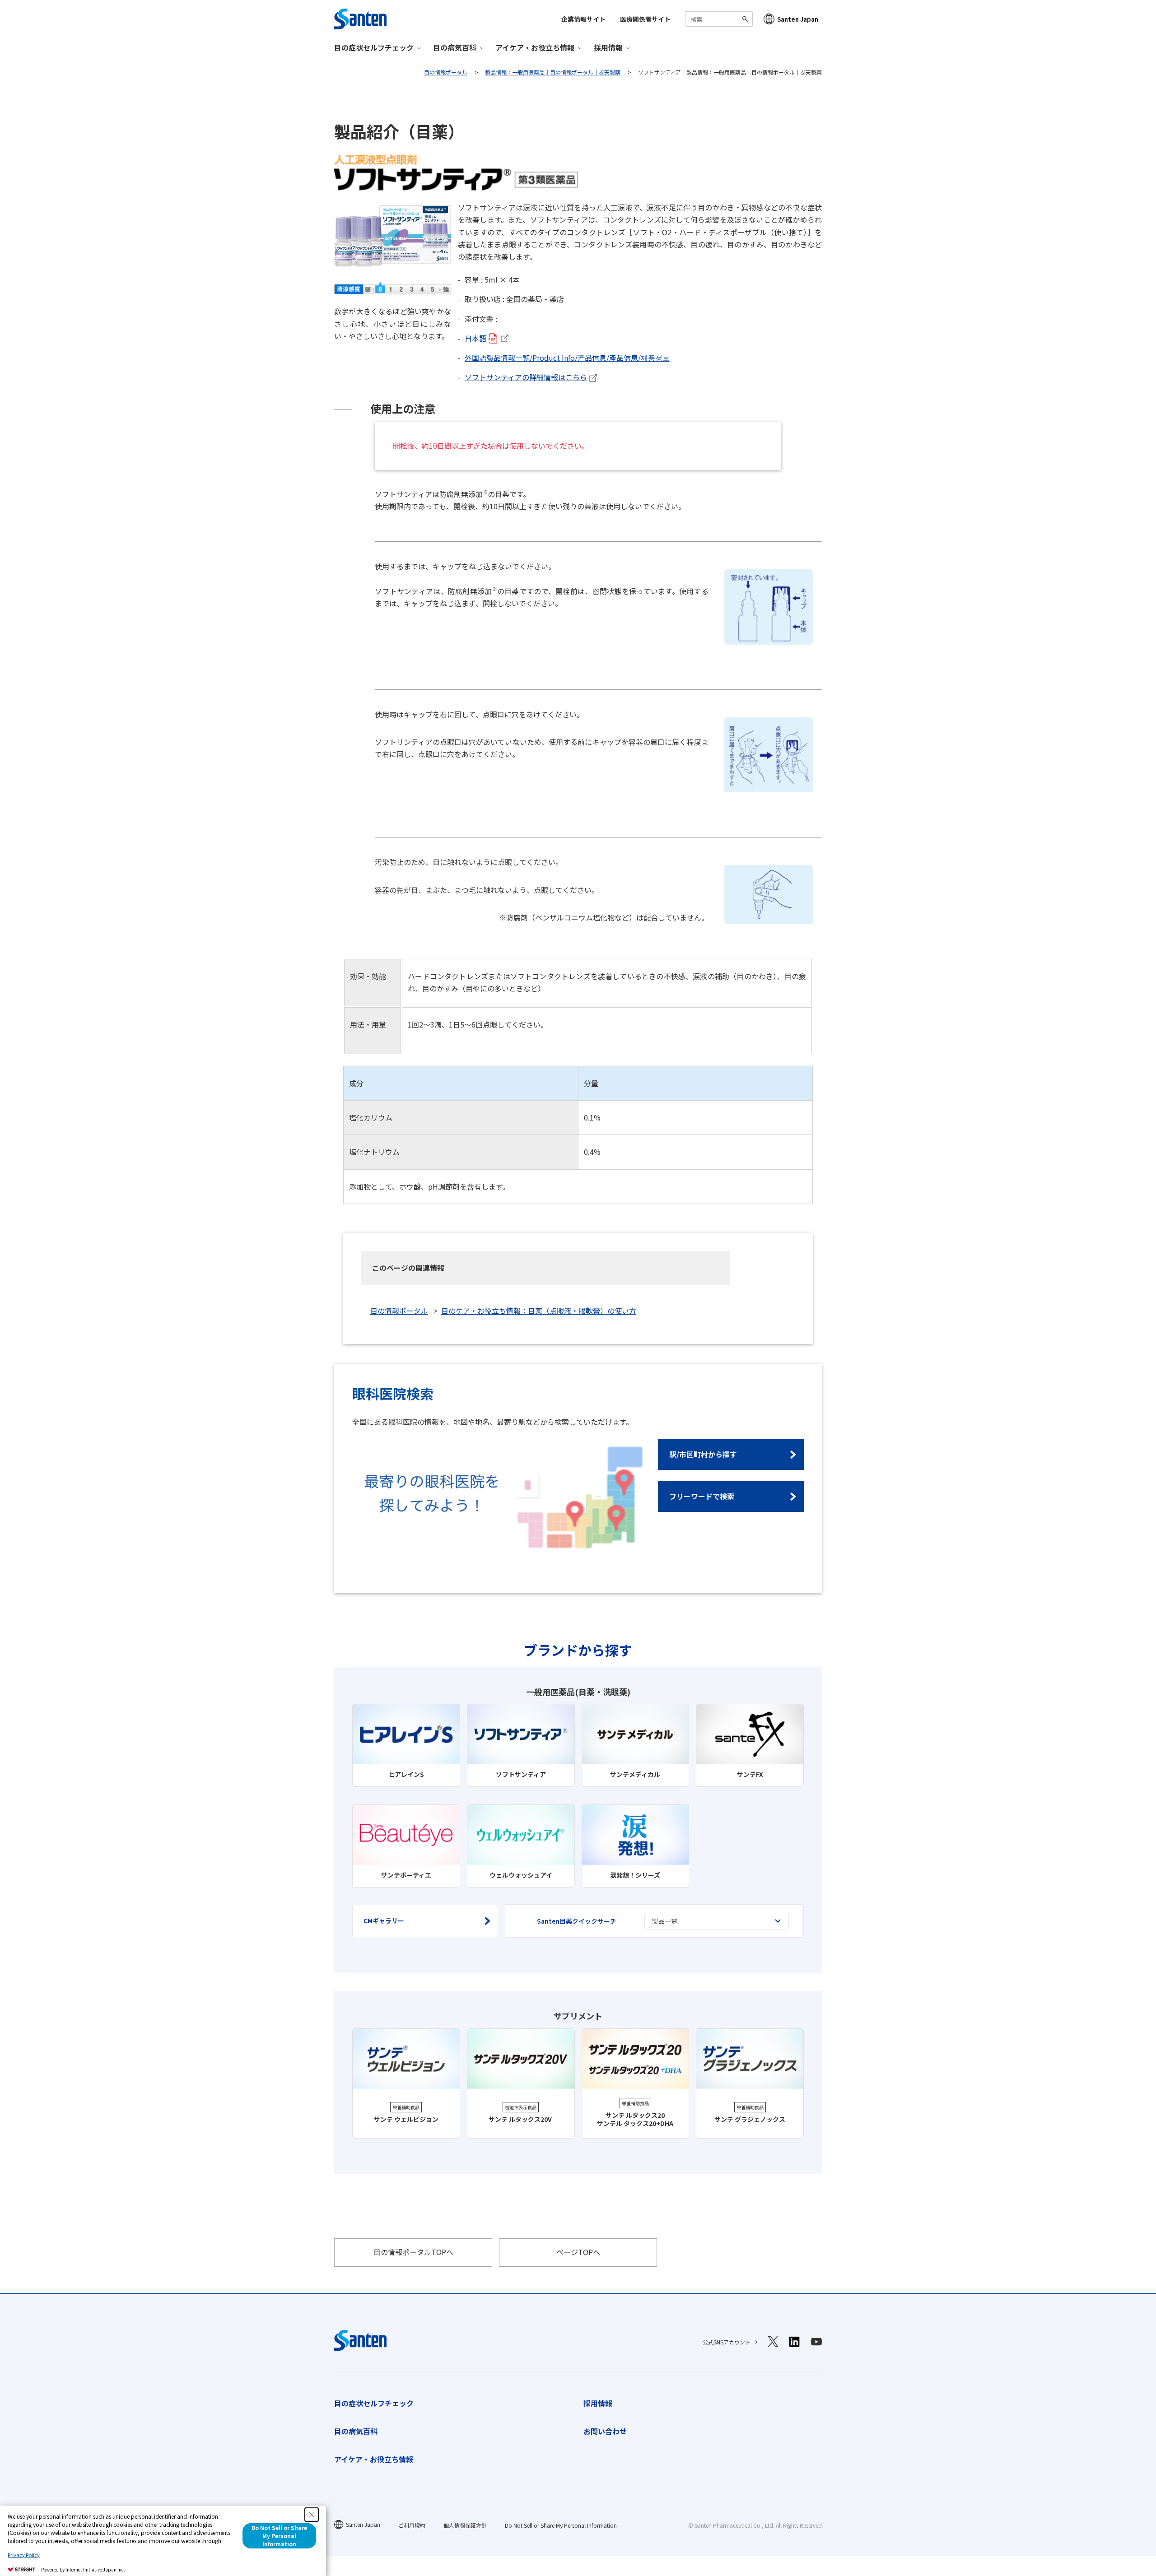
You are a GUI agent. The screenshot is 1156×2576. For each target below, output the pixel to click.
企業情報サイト (583, 19)
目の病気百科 (356, 2431)
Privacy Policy (24, 2555)
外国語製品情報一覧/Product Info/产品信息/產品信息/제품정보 (567, 358)
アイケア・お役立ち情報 (374, 2459)
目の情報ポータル (399, 1311)
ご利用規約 (412, 2525)
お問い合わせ (605, 2431)
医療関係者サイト (645, 19)
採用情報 (598, 2403)
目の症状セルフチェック (374, 2403)
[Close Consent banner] (312, 2515)
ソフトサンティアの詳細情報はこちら (526, 377)
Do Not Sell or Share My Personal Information (561, 2525)
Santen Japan (798, 19)
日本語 (475, 338)
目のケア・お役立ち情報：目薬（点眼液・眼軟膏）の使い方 (539, 1311)
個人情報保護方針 (465, 2525)
